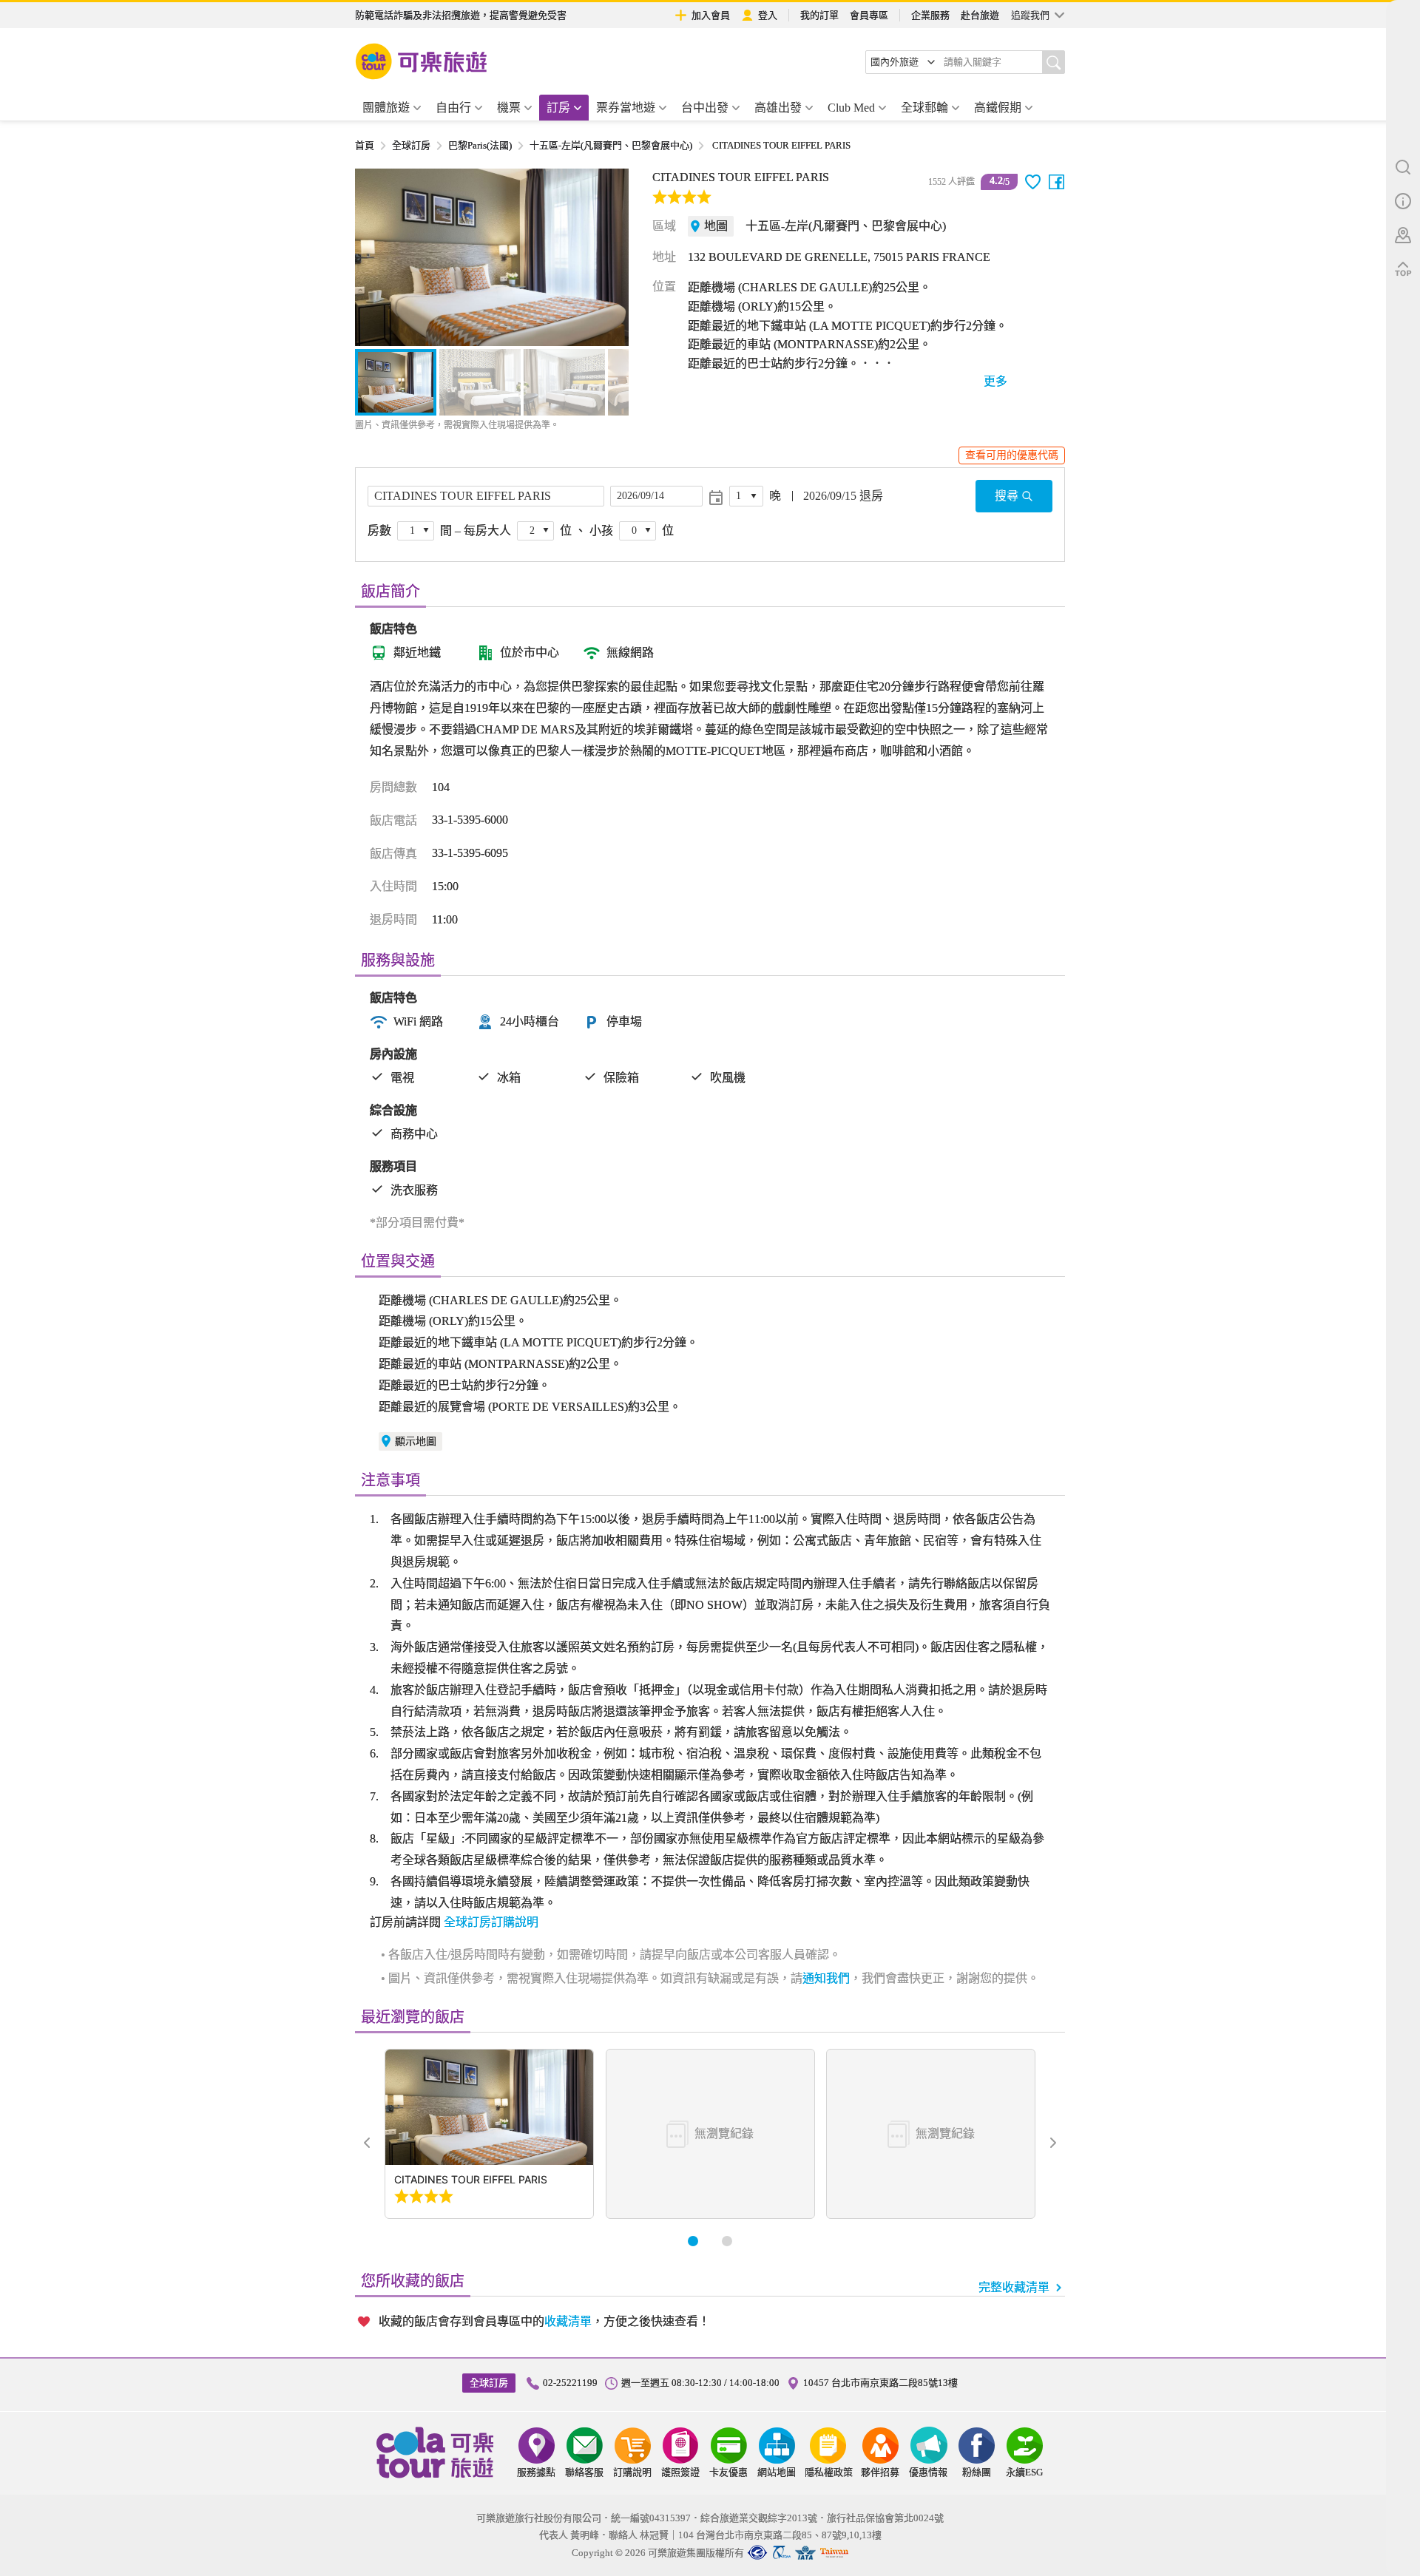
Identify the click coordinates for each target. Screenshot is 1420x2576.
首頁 (365, 145)
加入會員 (711, 15)
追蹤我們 (1030, 15)
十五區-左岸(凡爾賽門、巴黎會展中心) (611, 145)
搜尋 (1007, 496)
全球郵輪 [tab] (924, 108)
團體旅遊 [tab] (386, 108)
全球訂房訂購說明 (491, 1922)
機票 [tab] (509, 108)
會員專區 (869, 15)
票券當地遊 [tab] (626, 108)
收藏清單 (568, 2321)
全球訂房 (411, 145)
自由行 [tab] (453, 108)
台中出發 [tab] (705, 108)
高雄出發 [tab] (778, 108)
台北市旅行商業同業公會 (757, 2553)
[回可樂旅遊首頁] (422, 61)
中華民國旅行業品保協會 (781, 2553)
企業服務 (930, 15)
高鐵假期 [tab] (998, 108)
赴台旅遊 (980, 15)
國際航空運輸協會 (805, 2553)
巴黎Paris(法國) (480, 145)
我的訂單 (819, 15)
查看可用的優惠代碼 (1012, 455)
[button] (374, 257)
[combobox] (903, 62)
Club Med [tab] (851, 108)
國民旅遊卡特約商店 (834, 2553)
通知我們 (826, 1978)
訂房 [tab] (558, 108)
